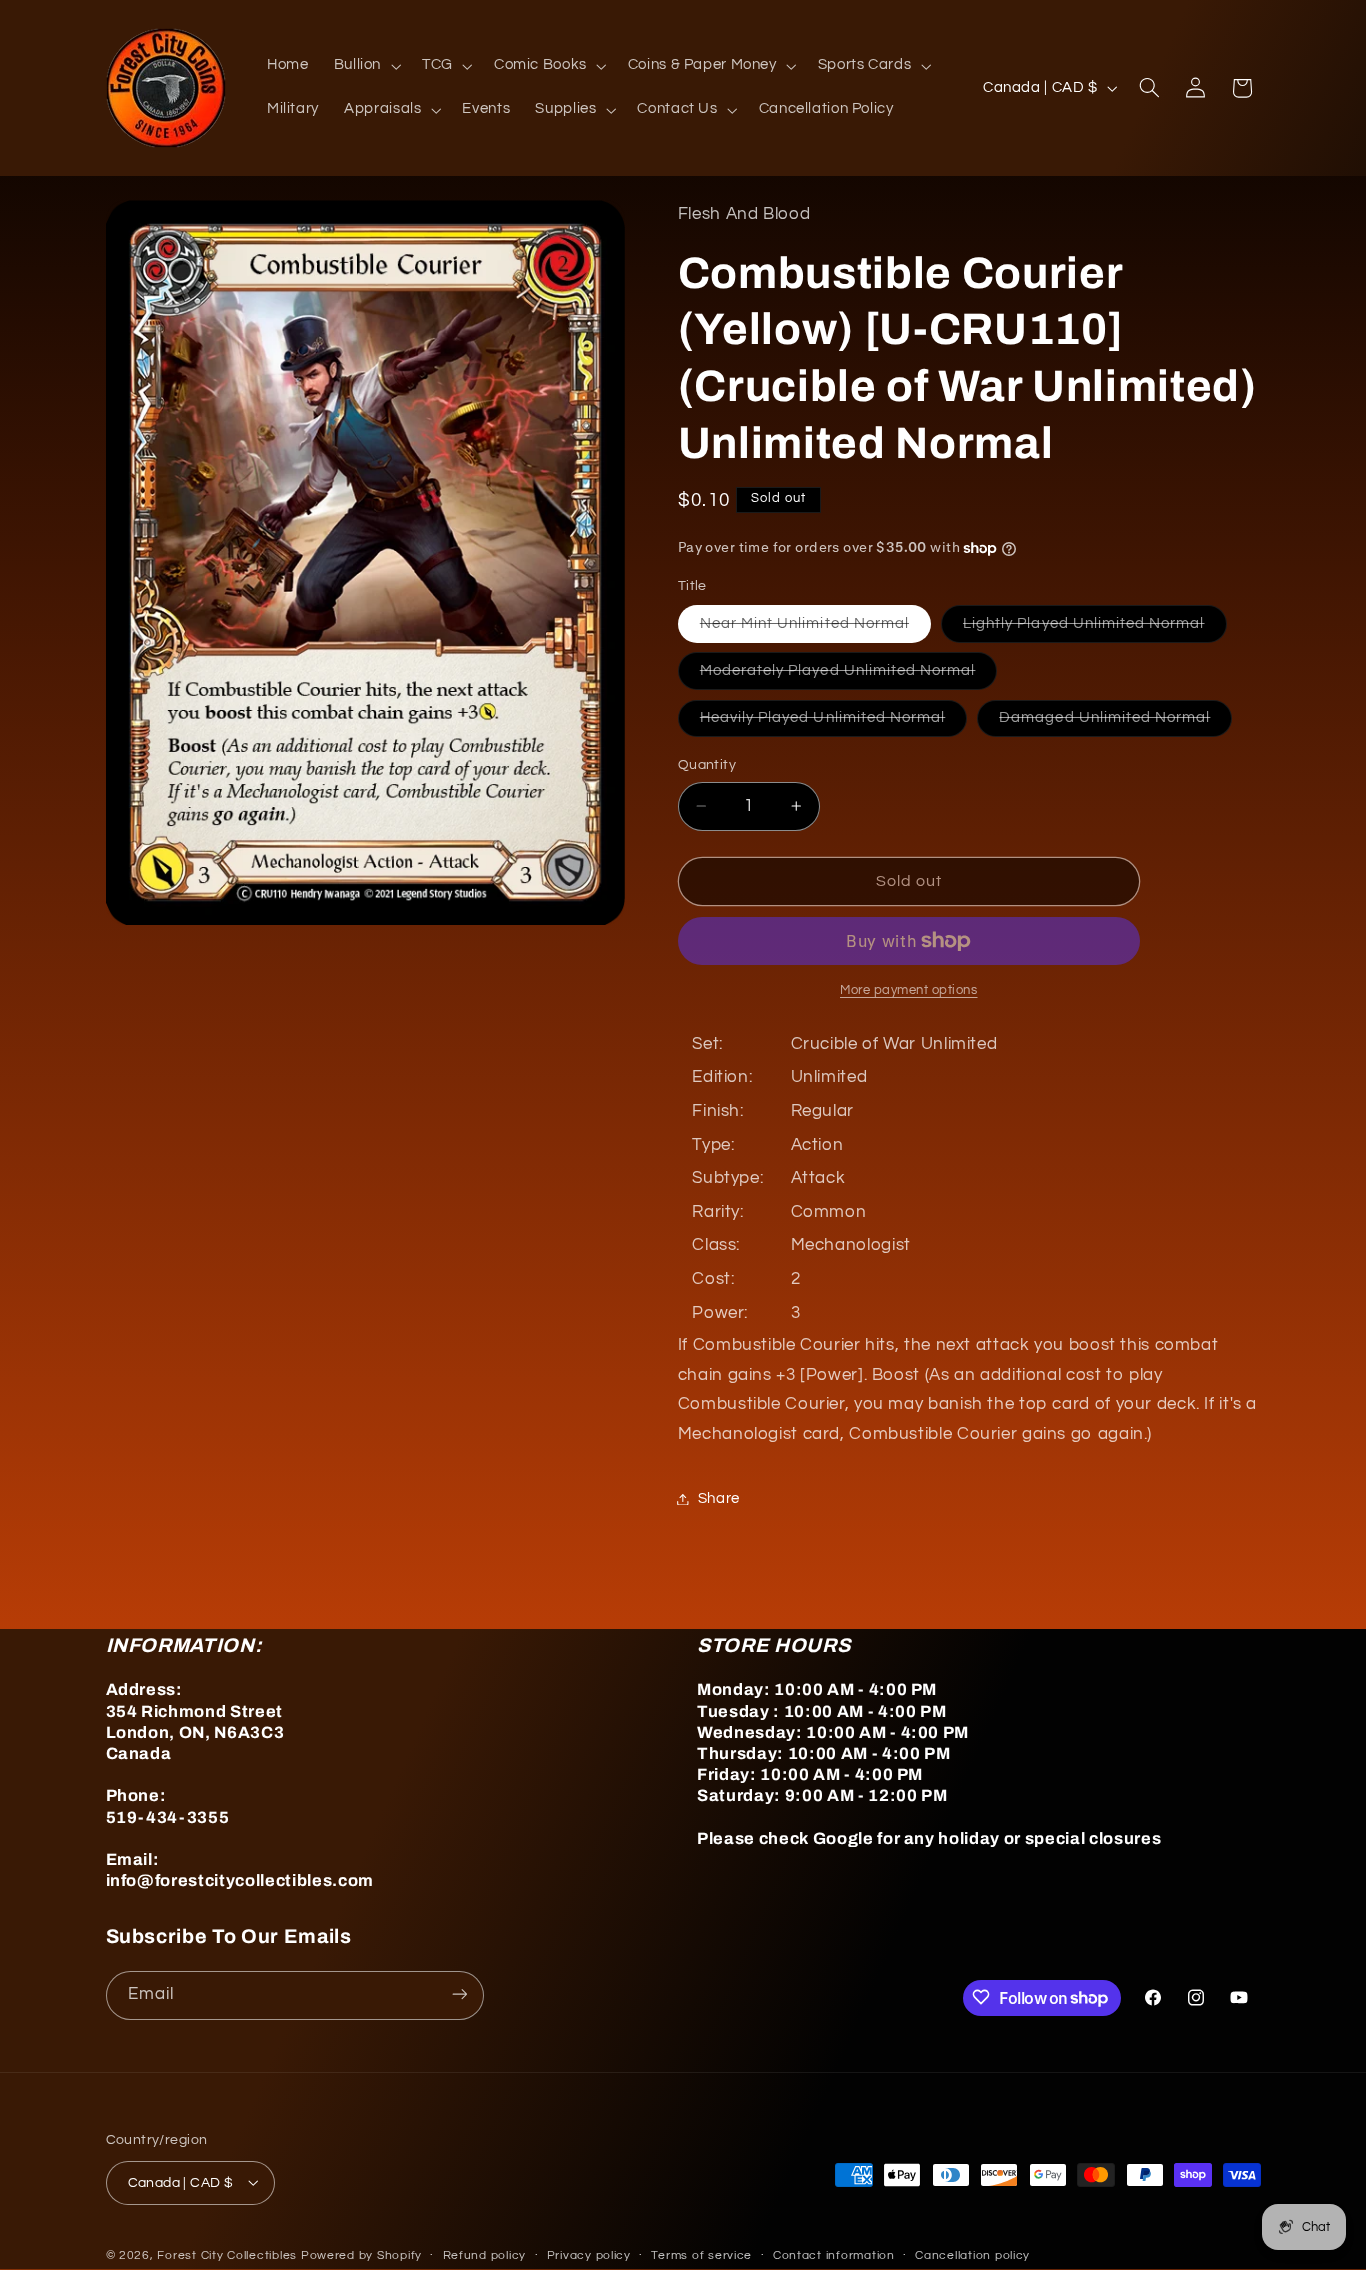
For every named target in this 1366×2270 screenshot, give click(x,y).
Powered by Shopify (361, 2254)
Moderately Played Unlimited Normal (849, 676)
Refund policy (485, 2255)
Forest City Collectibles (227, 2254)
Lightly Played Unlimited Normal (1095, 629)
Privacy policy (589, 2255)
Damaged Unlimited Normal (1115, 723)
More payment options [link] (909, 990)
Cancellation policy (972, 2255)
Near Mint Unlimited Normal (815, 629)
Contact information (834, 2255)
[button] (365, 66)
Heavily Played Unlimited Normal (834, 723)
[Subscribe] (459, 1994)
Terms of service (701, 2255)
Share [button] (719, 1498)
